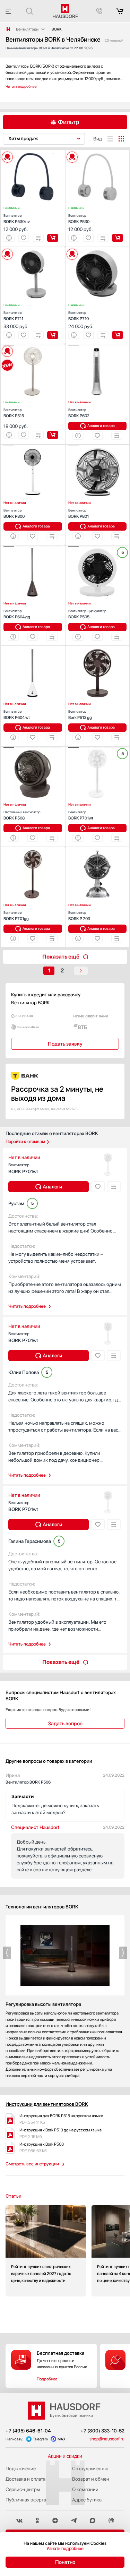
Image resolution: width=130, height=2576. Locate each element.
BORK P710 (79, 316)
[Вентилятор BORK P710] (98, 248)
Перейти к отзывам (25, 1141)
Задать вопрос (65, 1724)
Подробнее (47, 2379)
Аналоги (52, 1187)
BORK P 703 (79, 916)
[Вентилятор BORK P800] (33, 446)
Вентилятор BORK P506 (28, 1782)
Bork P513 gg (80, 715)
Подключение (21, 2468)
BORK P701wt (81, 815)
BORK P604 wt (17, 715)
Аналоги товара (101, 426)
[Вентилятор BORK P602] (98, 345)
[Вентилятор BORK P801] (98, 446)
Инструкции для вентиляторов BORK (47, 2104)
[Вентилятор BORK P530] (98, 151)
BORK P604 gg (17, 614)
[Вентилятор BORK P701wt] (98, 748)
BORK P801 (79, 513)
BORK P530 (79, 219)
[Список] (110, 139)
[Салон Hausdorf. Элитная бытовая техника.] (8, 29)
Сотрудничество (90, 2468)
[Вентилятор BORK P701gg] (33, 848)
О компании (85, 2489)
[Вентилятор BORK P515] (33, 345)
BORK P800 (14, 513)
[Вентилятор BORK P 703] (98, 848)
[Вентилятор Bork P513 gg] (98, 647)
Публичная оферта (26, 2500)
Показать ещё (61, 957)
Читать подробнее (27, 1306)
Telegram (40, 2439)
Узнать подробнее (65, 2548)
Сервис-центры (23, 2489)
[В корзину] (53, 238)
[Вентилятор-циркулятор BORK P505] (98, 547)
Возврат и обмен (91, 2479)
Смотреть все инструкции (32, 2164)
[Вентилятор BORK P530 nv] (33, 151)
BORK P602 (79, 413)
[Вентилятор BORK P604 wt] (33, 647)
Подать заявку (65, 1044)
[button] (9, 151)
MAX (62, 2439)
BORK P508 (22, 815)
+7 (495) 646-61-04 (28, 2431)
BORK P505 (87, 614)
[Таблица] (121, 139)
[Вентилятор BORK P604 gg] (33, 547)
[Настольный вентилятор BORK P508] (33, 748)
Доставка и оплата (25, 2479)
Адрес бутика (87, 2500)
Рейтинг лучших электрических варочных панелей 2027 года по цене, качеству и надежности (46, 2251)
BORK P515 (14, 413)
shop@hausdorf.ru (107, 2439)
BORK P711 (13, 316)
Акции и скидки (65, 2456)
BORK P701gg (16, 916)
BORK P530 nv (17, 219)
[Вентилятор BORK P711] (33, 248)
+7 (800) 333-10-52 (102, 2431)
